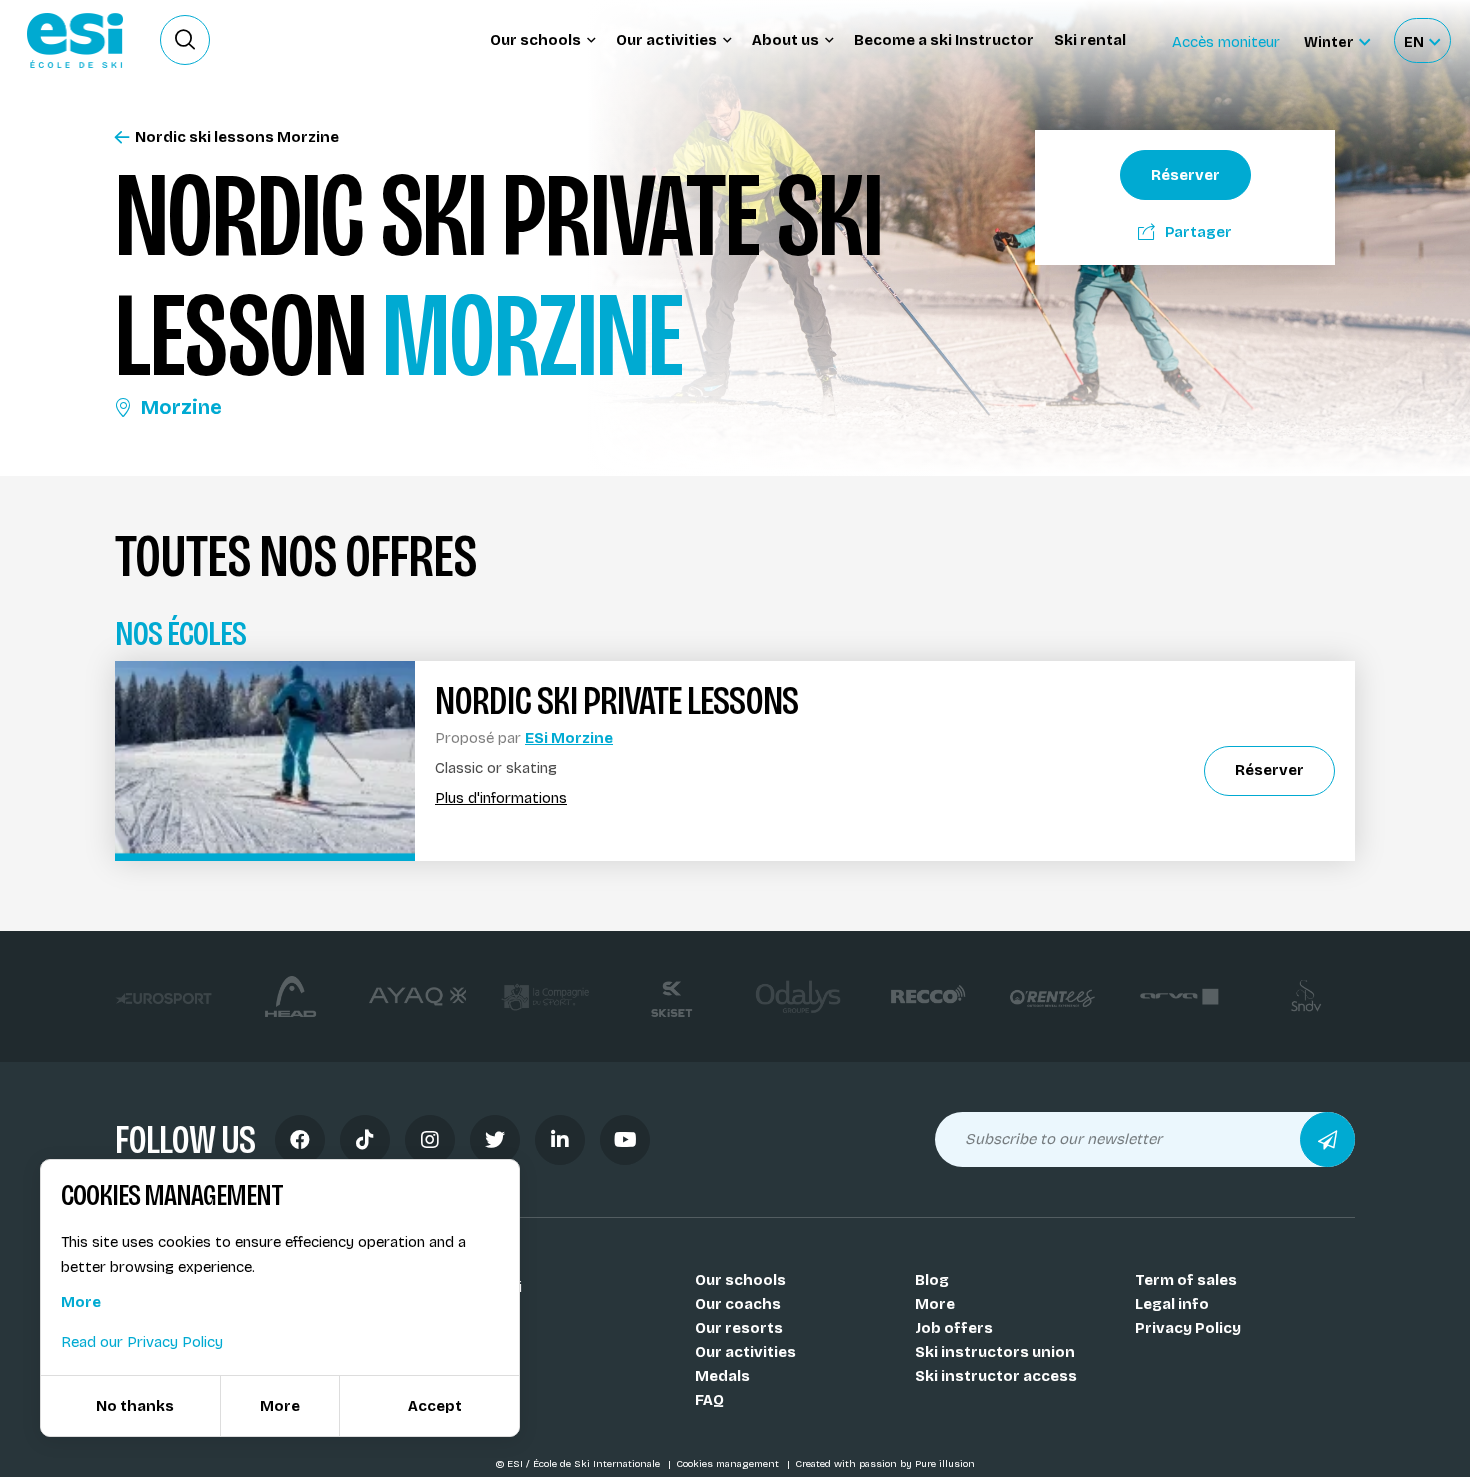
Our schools (740, 1280)
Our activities (745, 1352)
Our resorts (739, 1328)
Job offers (954, 1328)
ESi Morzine (569, 738)
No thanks (135, 1406)
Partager (1198, 232)
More (935, 1304)
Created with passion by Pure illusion (885, 1464)
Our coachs (738, 1304)
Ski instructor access (996, 1376)
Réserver (1185, 175)
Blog (932, 1280)
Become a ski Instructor (944, 40)
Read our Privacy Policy (142, 1342)
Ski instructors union (995, 1352)
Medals (722, 1376)
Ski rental (1090, 40)
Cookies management (729, 1464)
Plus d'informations (501, 798)
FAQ (709, 1400)
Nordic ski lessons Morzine (237, 137)
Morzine (181, 407)
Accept (435, 1406)
